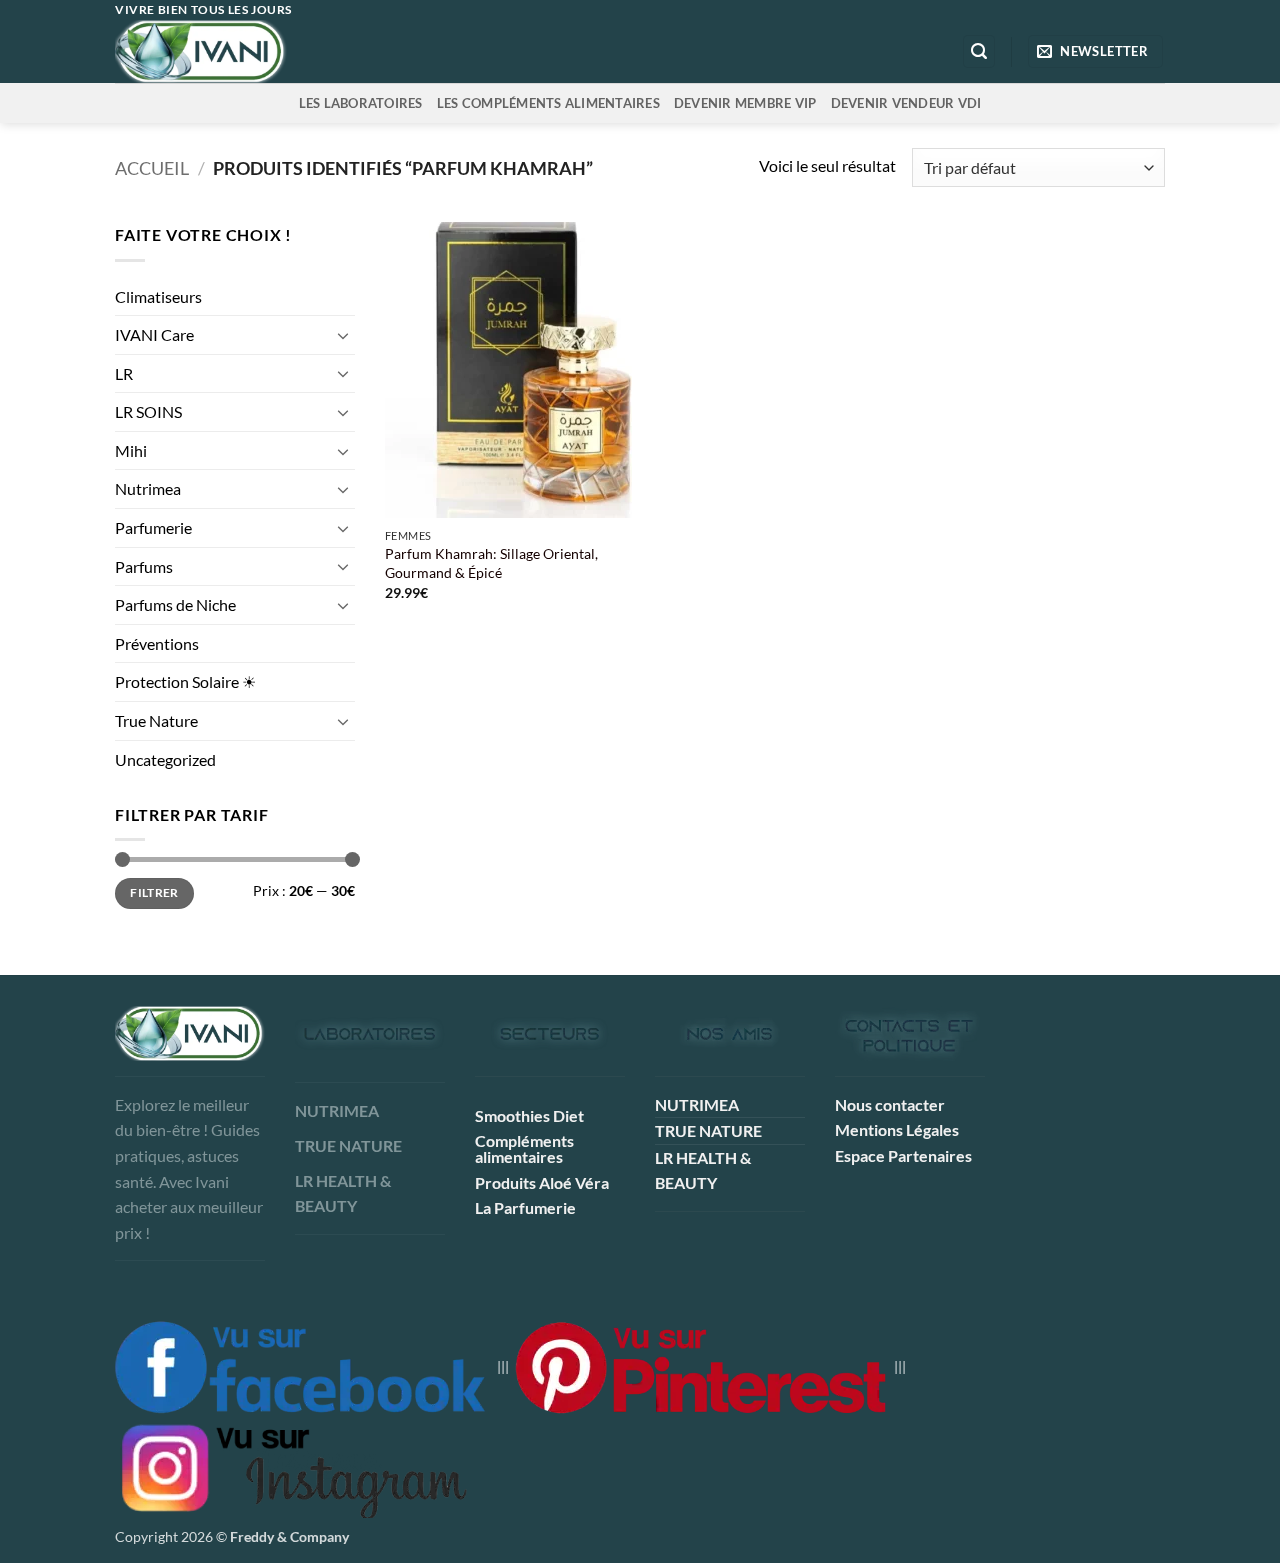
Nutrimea (148, 488)
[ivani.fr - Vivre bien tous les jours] (242, 51)
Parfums (144, 566)
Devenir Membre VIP (745, 103)
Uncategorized (165, 759)
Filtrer (154, 892)
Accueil (152, 168)
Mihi (131, 450)
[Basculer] (343, 335)
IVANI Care (154, 334)
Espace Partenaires (903, 1155)
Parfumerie (153, 527)
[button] (979, 51)
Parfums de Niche (175, 604)
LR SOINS (148, 411)
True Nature (156, 720)
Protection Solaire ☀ (185, 681)
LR (124, 373)
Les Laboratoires (361, 103)
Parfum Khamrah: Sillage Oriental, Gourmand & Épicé (491, 563)
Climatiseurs (158, 296)
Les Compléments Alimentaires (548, 103)
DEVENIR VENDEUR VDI (906, 103)
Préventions (157, 643)
